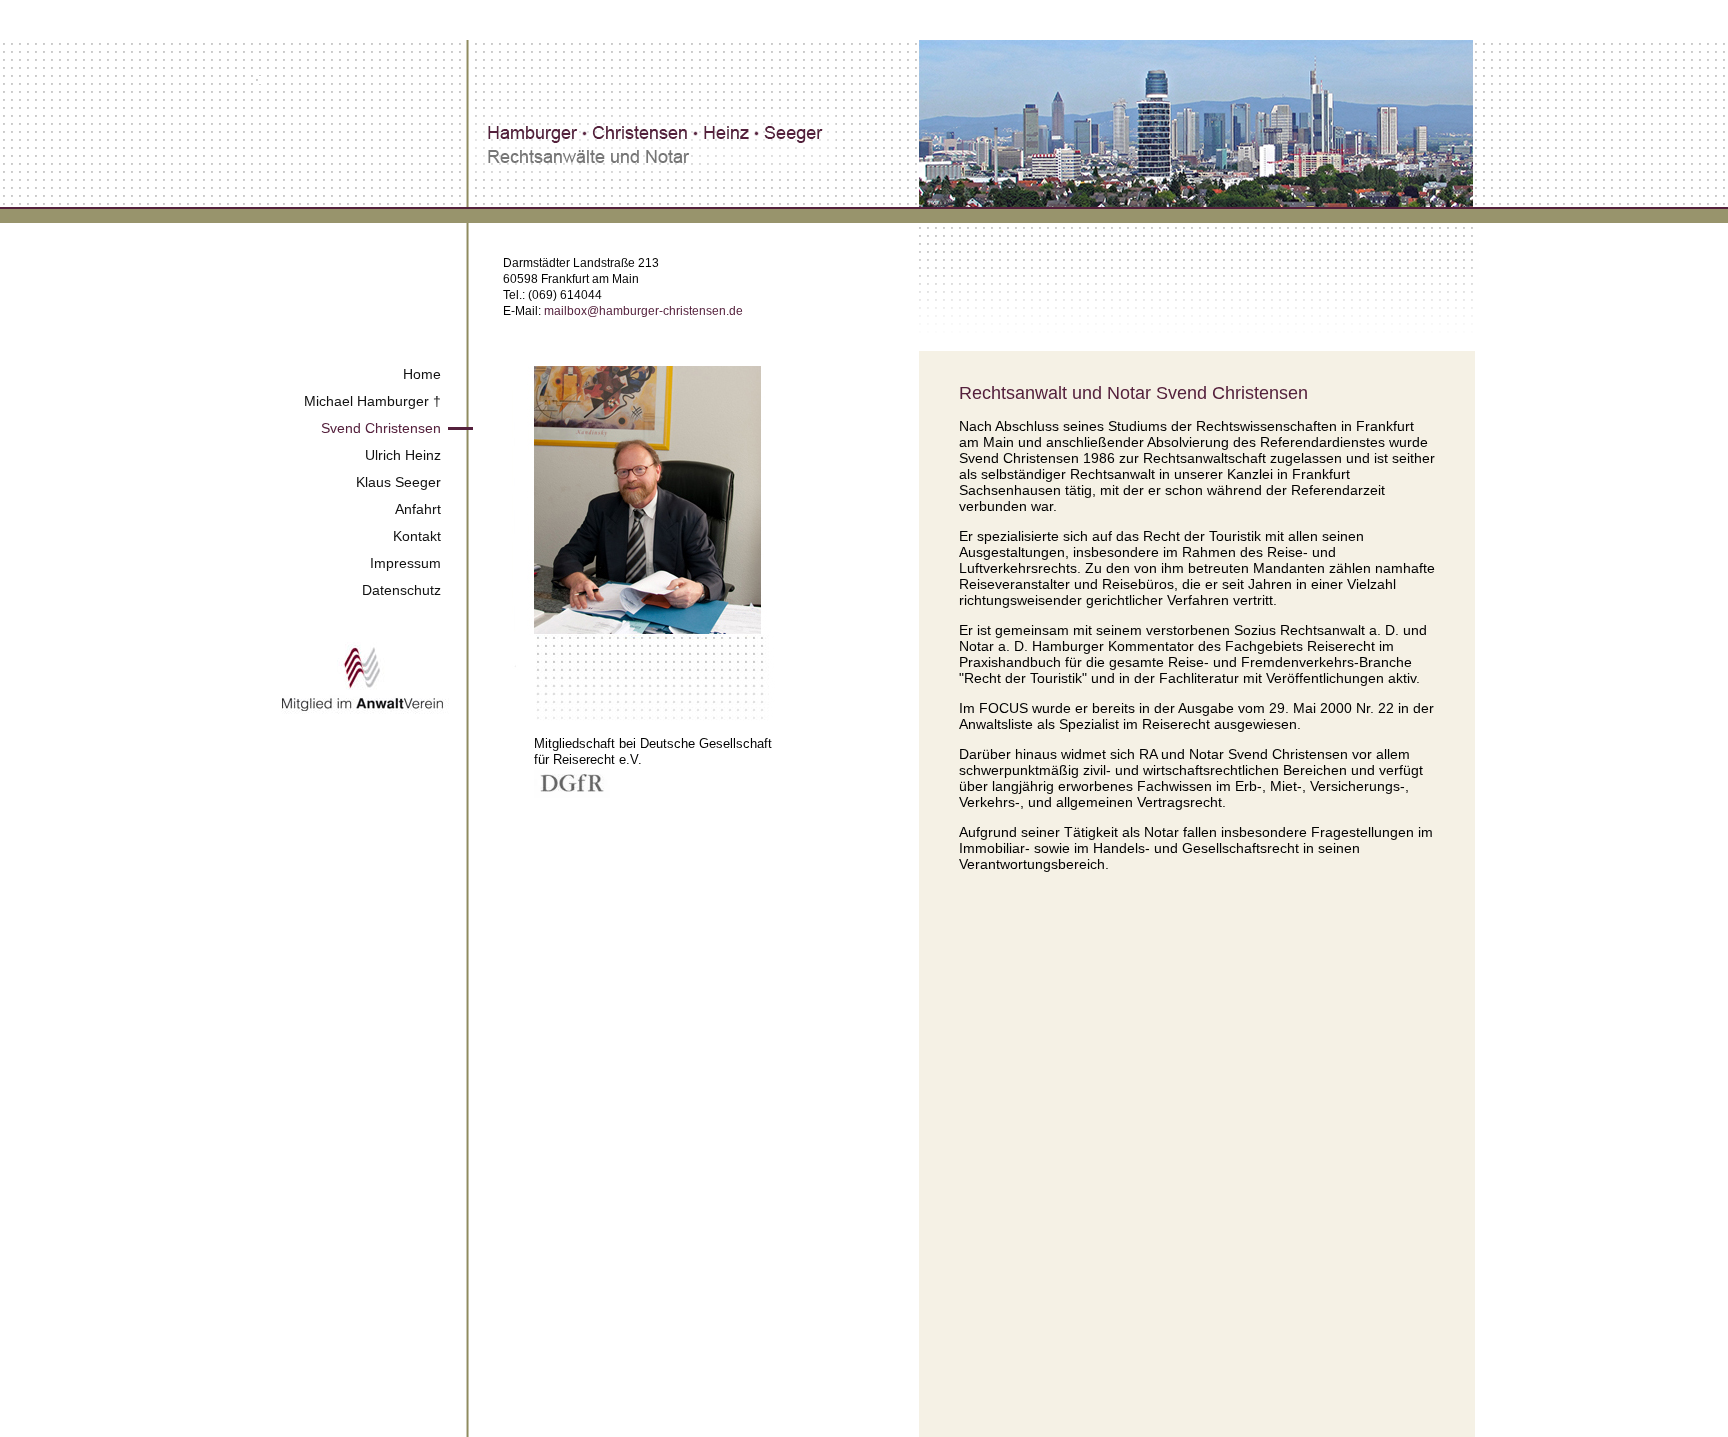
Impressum (405, 563)
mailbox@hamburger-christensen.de (643, 311)
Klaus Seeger (398, 482)
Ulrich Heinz (403, 455)
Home (422, 374)
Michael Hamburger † (372, 401)
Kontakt (417, 536)
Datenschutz (401, 590)
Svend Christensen (381, 428)
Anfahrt (418, 509)
